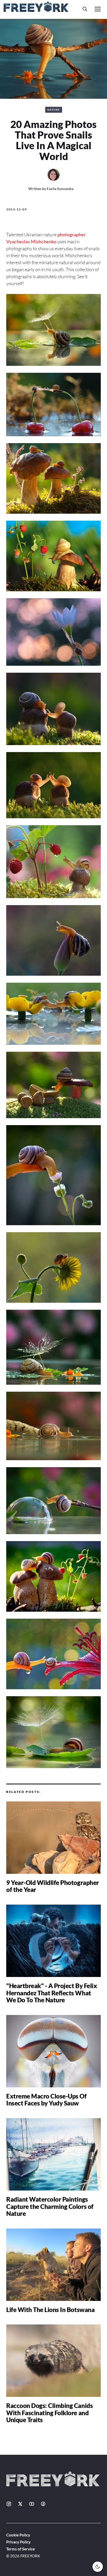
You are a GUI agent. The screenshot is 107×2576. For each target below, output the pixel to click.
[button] (85, 9)
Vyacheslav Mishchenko (32, 241)
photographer (72, 234)
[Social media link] (9, 2504)
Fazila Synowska (60, 189)
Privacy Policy (18, 2542)
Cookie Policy (18, 2535)
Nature (54, 110)
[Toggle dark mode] (98, 2567)
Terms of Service (21, 2549)
